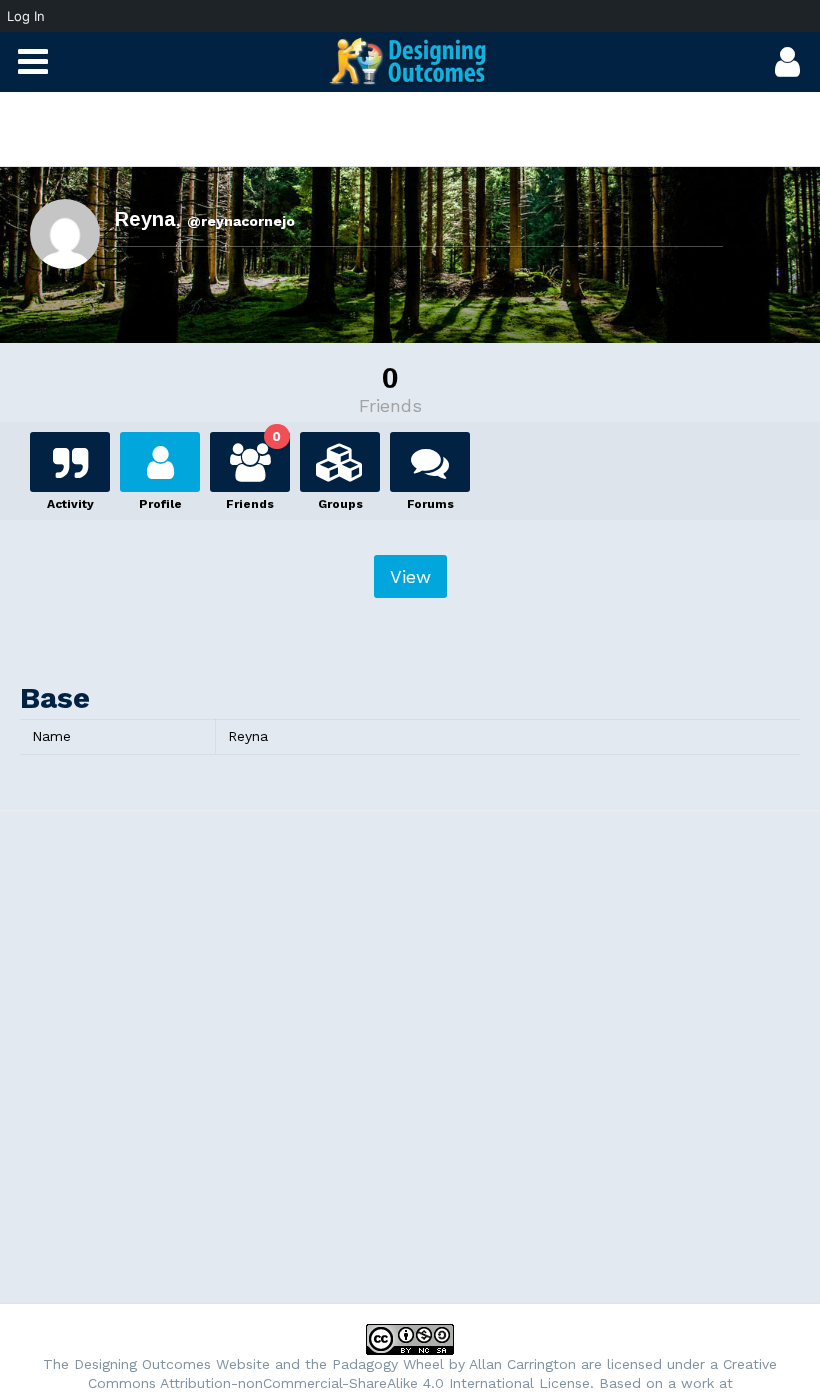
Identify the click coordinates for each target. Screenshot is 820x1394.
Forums (430, 501)
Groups (340, 501)
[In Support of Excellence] (410, 61)
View (410, 576)
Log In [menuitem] (26, 16)
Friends (253, 468)
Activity (70, 501)
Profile (160, 501)
